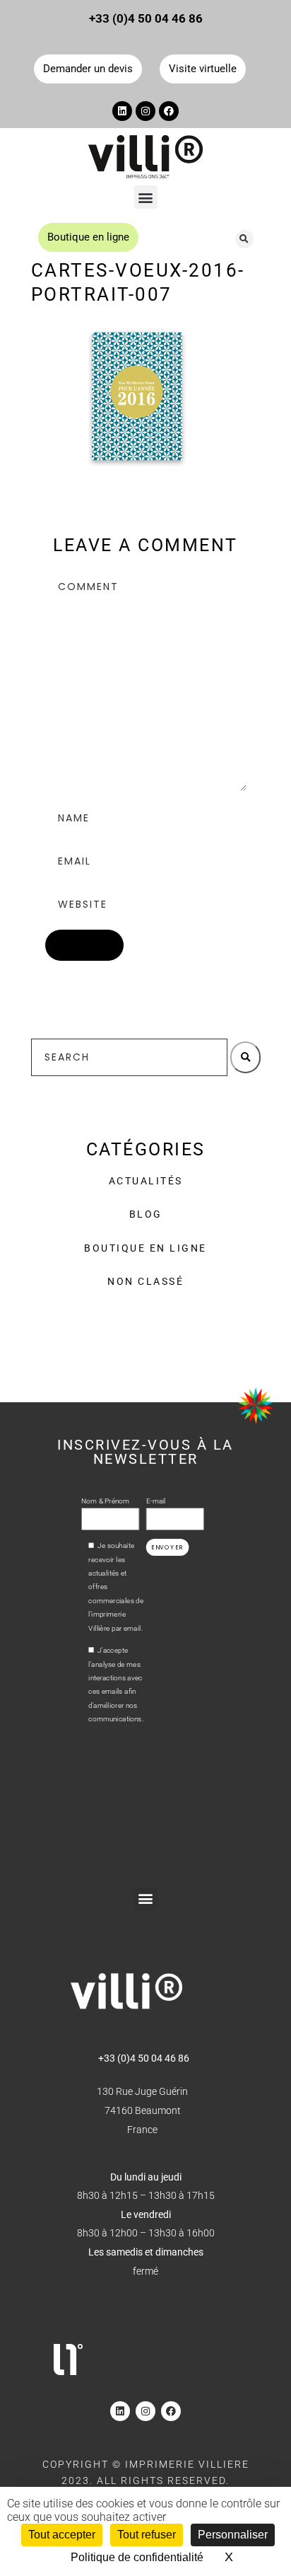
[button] (146, 197)
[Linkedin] (122, 111)
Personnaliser (233, 2535)
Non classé (145, 1281)
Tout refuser (147, 2535)
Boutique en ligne (145, 1248)
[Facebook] (169, 111)
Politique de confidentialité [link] (137, 2557)
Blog (146, 1214)
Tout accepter (62, 2535)
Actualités (146, 1181)
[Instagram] (145, 111)
